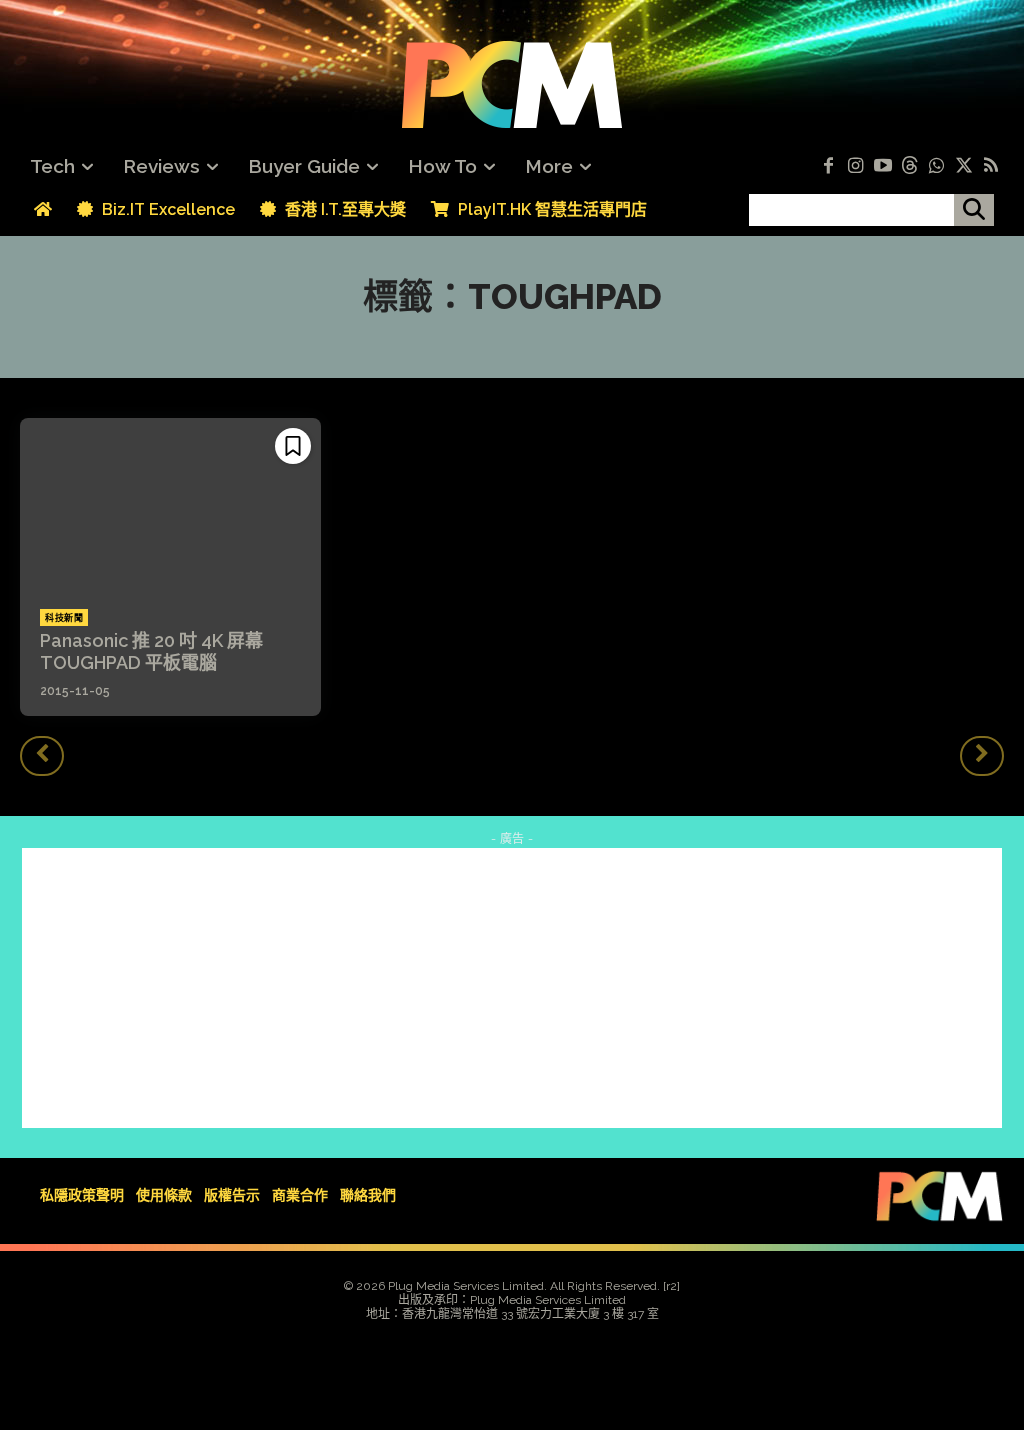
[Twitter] (963, 166)
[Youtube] (882, 166)
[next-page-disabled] (982, 756)
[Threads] (909, 166)
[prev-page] (42, 756)
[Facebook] (828, 166)
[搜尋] (974, 210)
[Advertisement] (512, 988)
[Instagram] (855, 166)
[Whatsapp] (936, 166)
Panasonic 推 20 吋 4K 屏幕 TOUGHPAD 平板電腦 (151, 651)
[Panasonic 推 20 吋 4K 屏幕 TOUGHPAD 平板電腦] (170, 504)
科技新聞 (64, 618)
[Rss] (990, 166)
